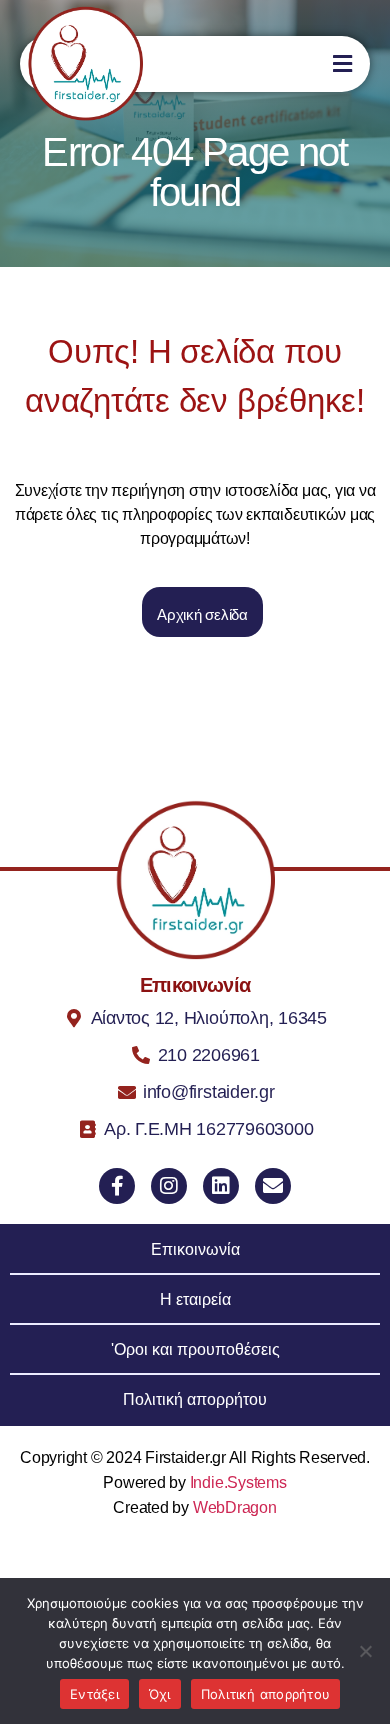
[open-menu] (333, 64)
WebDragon (235, 1507)
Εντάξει (94, 1694)
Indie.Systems (238, 1482)
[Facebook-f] (117, 1186)
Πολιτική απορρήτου (266, 1694)
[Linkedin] (221, 1186)
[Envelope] (273, 1186)
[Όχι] (365, 1651)
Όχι (160, 1694)
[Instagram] (169, 1186)
